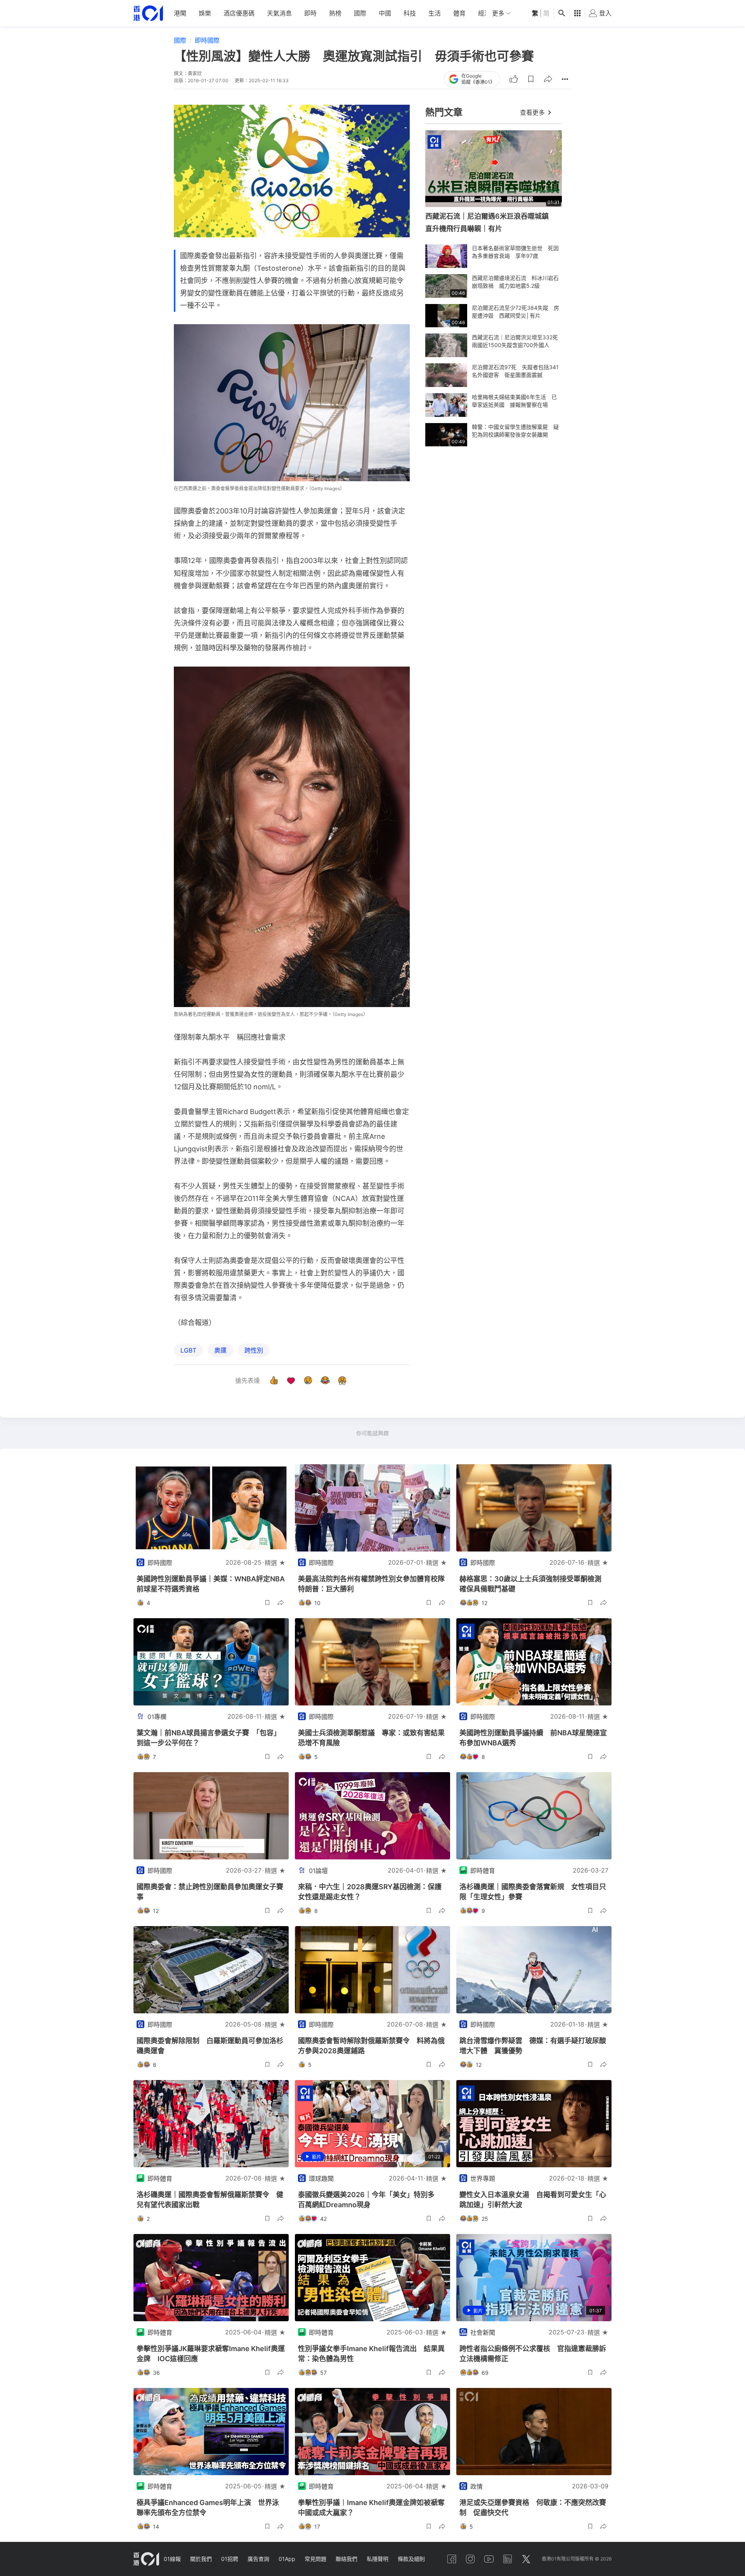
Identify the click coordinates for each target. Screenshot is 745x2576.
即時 (310, 13)
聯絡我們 (347, 2559)
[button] (531, 79)
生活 (435, 13)
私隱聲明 (378, 2559)
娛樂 (205, 13)
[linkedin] (508, 2559)
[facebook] (452, 2559)
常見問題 (315, 2559)
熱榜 (335, 13)
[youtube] (489, 2559)
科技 (410, 13)
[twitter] (526, 2559)
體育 (459, 13)
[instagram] (470, 2559)
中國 (385, 13)
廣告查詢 (258, 2559)
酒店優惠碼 (239, 13)
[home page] (148, 13)
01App (287, 2559)
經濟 (484, 13)
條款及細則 (411, 2559)
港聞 (180, 13)
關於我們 (201, 2559)
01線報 (172, 2559)
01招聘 (230, 2559)
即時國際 (207, 40)
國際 (360, 13)
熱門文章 (444, 112)
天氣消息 (279, 13)
